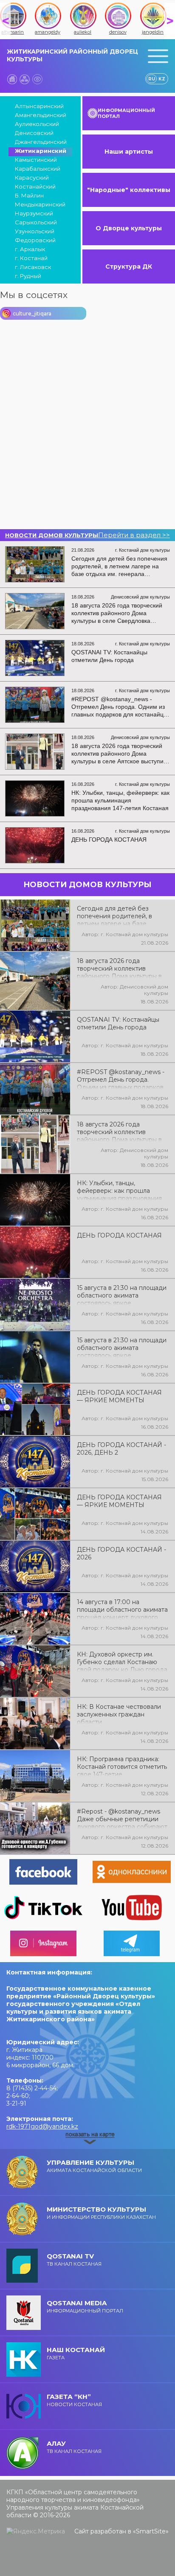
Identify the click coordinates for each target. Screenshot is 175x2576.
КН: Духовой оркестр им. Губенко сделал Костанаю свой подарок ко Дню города (122, 1661)
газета (76, 2353)
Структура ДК (129, 266)
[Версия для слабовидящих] (37, 79)
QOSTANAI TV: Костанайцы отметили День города (118, 1023)
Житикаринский (41, 151)
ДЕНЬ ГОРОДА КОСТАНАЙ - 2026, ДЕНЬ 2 (121, 1449)
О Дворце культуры (129, 228)
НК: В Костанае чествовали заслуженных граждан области (119, 1714)
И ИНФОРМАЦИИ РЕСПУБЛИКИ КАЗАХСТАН (101, 2213)
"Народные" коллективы (129, 190)
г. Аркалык (30, 249)
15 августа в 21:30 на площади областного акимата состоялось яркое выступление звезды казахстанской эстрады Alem (122, 1347)
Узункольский (35, 231)
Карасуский (32, 178)
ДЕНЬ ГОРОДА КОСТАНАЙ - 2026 (121, 1553)
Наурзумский (34, 213)
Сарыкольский (36, 222)
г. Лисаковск (33, 267)
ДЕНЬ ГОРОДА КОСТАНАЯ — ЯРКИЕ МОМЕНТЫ (119, 1396)
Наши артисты (129, 152)
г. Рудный (28, 276)
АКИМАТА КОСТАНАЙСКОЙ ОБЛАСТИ (94, 2166)
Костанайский (35, 186)
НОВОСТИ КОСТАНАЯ (74, 2400)
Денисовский (34, 133)
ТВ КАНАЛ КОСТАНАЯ (74, 2259)
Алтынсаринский (39, 106)
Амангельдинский (41, 115)
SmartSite (151, 2531)
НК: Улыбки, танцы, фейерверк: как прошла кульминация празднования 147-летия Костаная (119, 1190)
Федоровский (35, 240)
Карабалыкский (38, 169)
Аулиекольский (37, 124)
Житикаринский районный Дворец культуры (72, 55)
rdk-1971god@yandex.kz (42, 2126)
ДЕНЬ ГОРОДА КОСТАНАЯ (119, 1235)
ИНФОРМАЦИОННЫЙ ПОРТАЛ (126, 113)
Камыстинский (36, 160)
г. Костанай (31, 258)
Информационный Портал (85, 2306)
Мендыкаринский (40, 204)
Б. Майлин (29, 195)
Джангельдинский (41, 142)
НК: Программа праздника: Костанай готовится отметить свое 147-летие (122, 1766)
